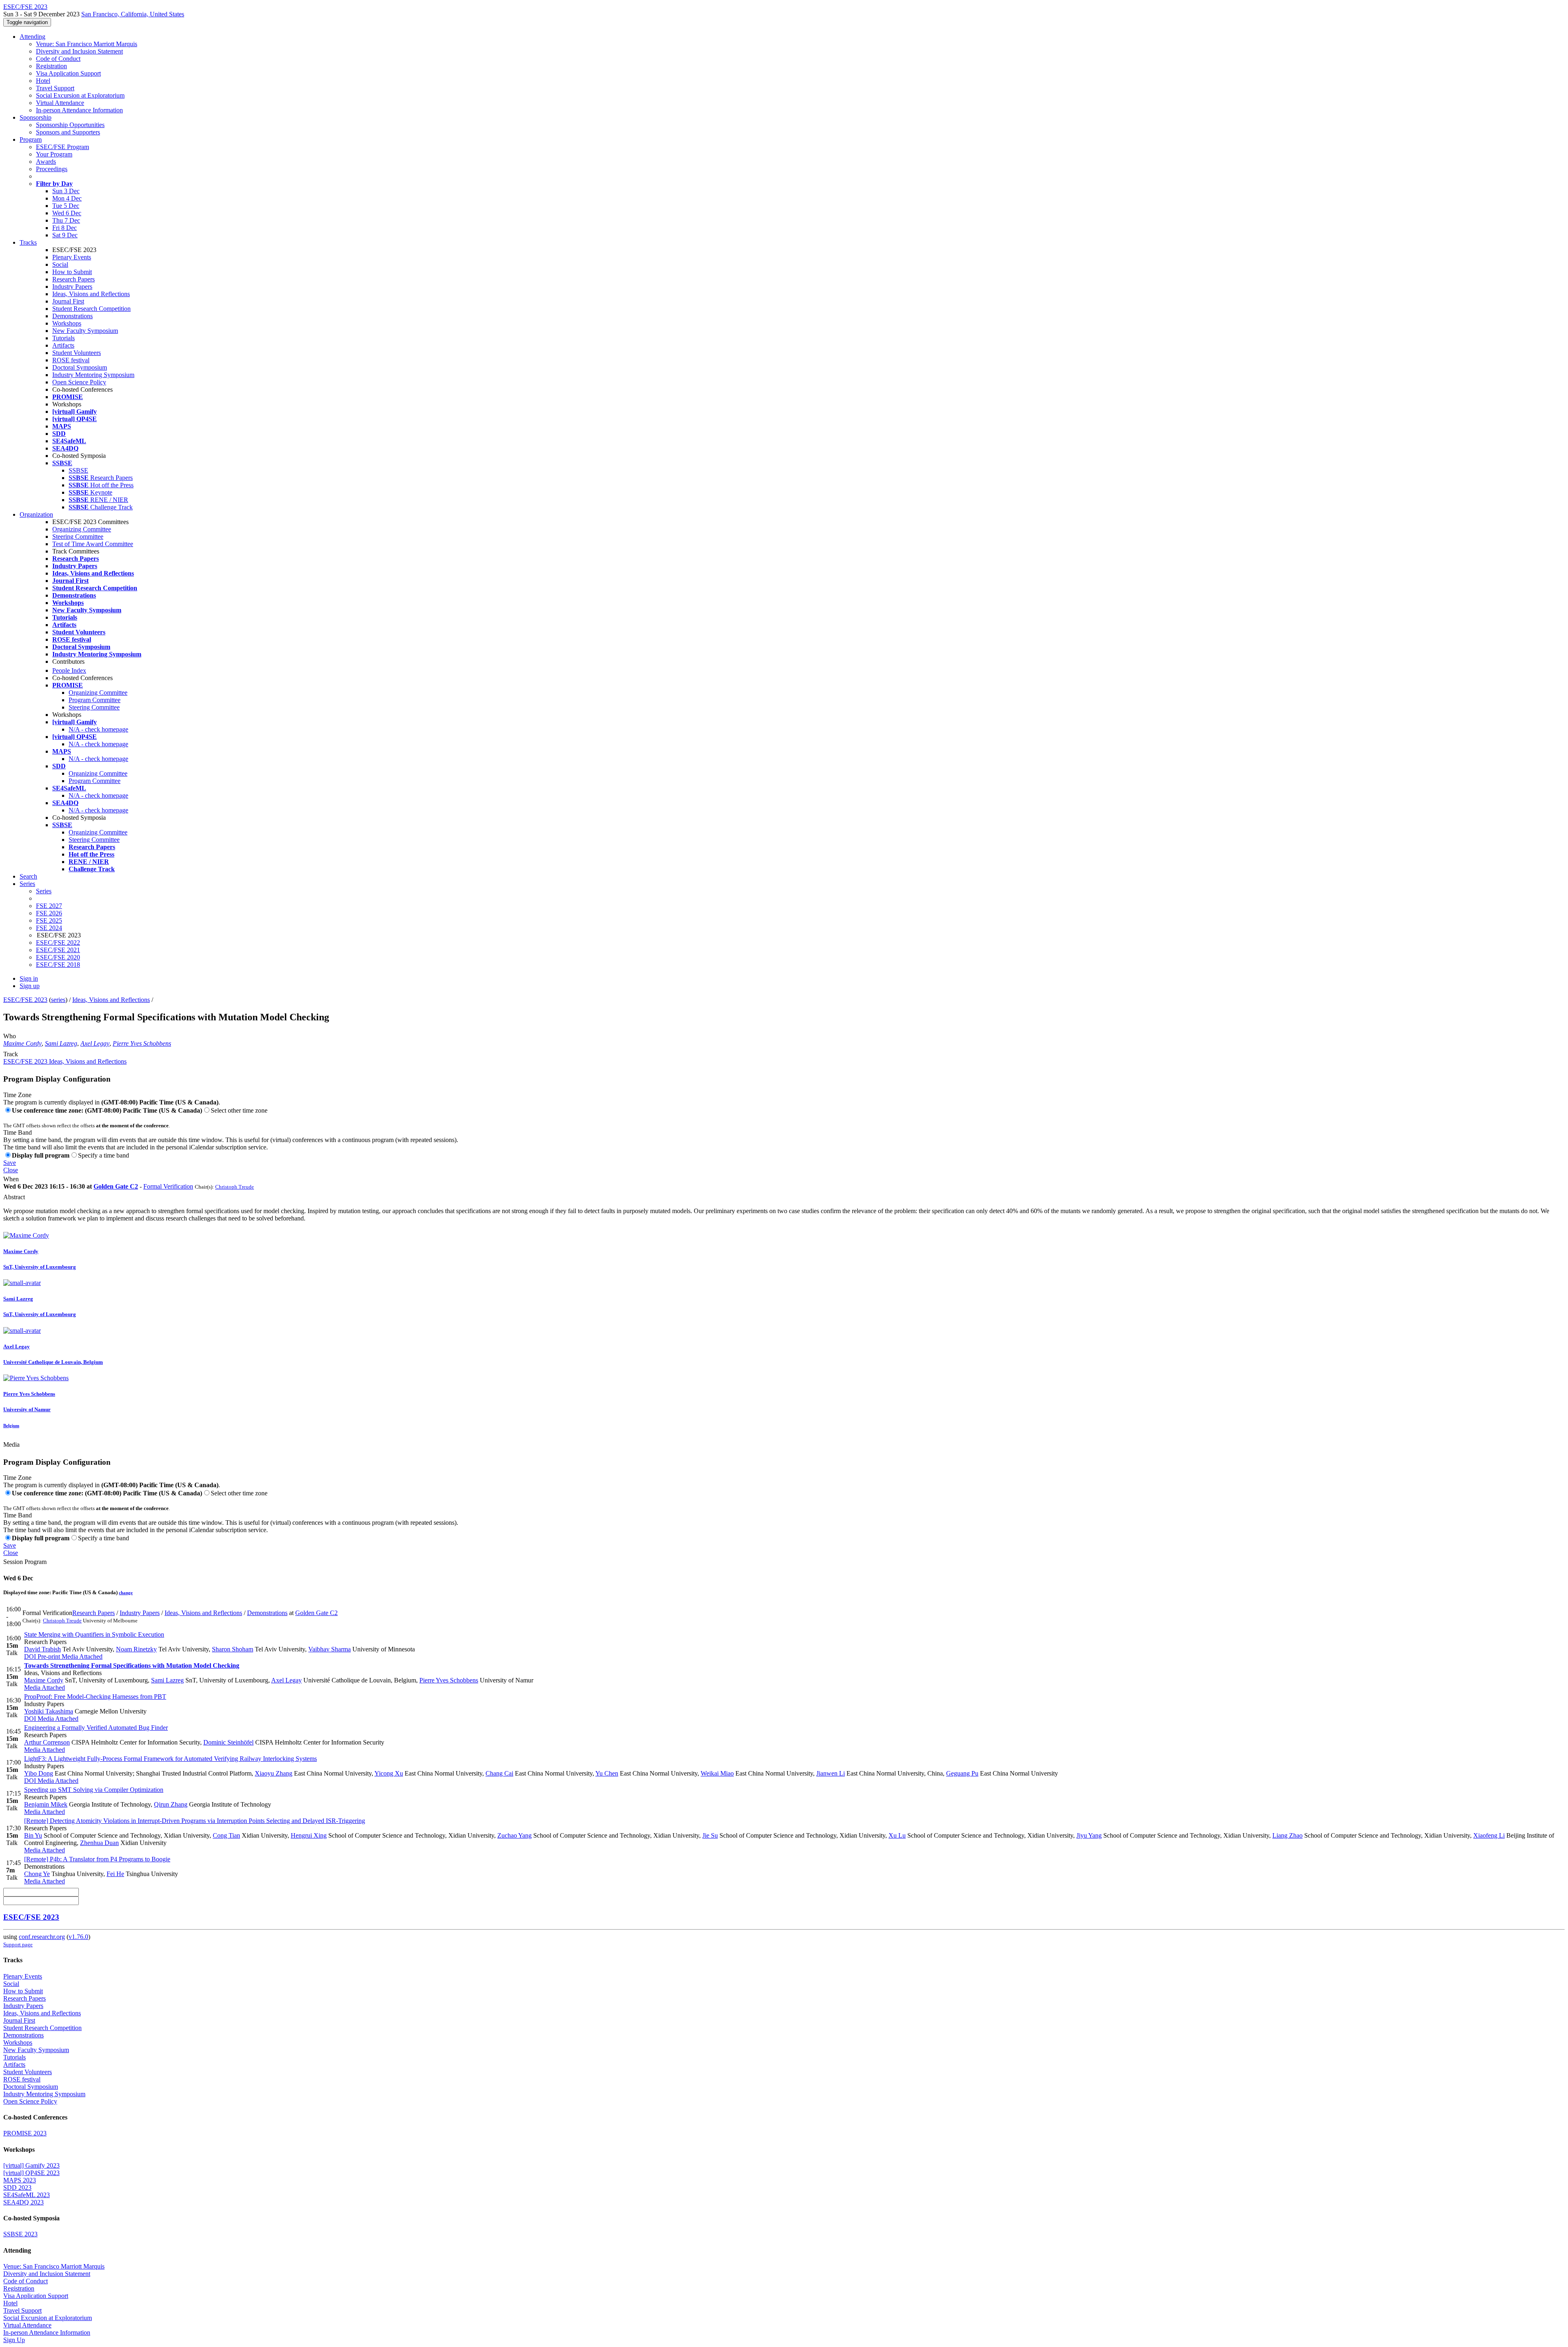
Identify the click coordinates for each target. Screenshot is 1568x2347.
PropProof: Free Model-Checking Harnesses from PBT (95, 1697)
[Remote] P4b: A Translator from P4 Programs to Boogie (97, 1859)
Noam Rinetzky (136, 1649)
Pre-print (48, 1657)
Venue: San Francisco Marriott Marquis (87, 44)
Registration (51, 66)
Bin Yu (33, 1835)
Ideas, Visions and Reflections (91, 294)
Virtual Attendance (60, 103)
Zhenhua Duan (99, 1843)
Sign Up (14, 2340)
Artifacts (63, 345)
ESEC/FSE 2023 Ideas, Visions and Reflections (65, 1061)
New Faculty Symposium (85, 331)
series (58, 1000)
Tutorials (63, 338)
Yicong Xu (389, 1773)
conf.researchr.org (42, 1937)
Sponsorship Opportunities (70, 125)
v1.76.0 (78, 1937)
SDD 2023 (17, 2187)
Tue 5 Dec (66, 206)
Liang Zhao (1287, 1835)
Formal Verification (168, 1186)
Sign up (30, 986)
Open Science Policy (79, 382)
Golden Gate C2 (116, 1186)
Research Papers (73, 279)
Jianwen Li (831, 1773)
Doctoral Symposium (80, 367)
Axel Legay (95, 1043)
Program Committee (95, 700)
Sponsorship (36, 117)
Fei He (115, 1874)
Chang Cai (499, 1773)
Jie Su (710, 1835)
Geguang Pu (962, 1773)
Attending (32, 37)
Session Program (25, 1562)
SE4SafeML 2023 (27, 2195)
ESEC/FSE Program (62, 147)
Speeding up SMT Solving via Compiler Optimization (94, 1790)
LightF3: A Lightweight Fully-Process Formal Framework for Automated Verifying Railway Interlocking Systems (170, 1759)
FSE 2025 (49, 920)
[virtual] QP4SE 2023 (31, 2173)
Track (11, 1054)
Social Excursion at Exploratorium (80, 95)
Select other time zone (239, 1110)
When (11, 1179)
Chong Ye (37, 1874)
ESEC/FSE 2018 (58, 965)
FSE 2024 (49, 928)
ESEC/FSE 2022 (58, 943)
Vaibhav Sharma (330, 1649)
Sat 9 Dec (65, 235)
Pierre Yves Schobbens (142, 1043)
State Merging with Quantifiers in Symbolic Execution (94, 1634)
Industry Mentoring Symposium (93, 375)
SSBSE (78, 470)
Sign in (29, 978)
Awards (46, 162)
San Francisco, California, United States (133, 14)
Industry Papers (72, 287)
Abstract (14, 1197)
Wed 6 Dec (67, 213)
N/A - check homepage (98, 729)
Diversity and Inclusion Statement (79, 51)
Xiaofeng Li (1489, 1835)
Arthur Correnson (47, 1742)
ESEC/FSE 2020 (58, 957)
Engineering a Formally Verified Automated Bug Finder (96, 1728)
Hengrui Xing (309, 1835)
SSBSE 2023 (20, 2234)
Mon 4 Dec (67, 198)
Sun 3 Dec (66, 191)
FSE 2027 (49, 906)
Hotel (43, 81)
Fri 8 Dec (65, 228)
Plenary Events (72, 257)
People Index (69, 670)
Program (31, 139)
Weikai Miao (717, 1773)
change (126, 1593)
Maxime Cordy (22, 1043)
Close (11, 1170)
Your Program (54, 154)
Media (11, 1445)
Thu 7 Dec (66, 220)
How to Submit (72, 272)
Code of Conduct (58, 59)
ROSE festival (71, 360)
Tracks (28, 242)
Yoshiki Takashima (49, 1711)
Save (10, 1163)
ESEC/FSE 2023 (25, 1000)
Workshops (67, 323)
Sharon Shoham (233, 1649)
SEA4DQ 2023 (23, 2202)
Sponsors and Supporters (68, 132)
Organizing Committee (82, 529)
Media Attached (81, 1657)
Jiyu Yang (1089, 1835)
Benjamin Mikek (46, 1804)
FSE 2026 (49, 913)
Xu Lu (897, 1835)
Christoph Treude (235, 1187)
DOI (30, 1657)
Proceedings (52, 169)
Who (10, 1036)
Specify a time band (104, 1155)
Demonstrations (72, 316)
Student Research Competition (91, 309)
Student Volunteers (77, 353)
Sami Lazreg (61, 1043)
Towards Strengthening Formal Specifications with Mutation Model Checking (132, 1665)
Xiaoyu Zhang (274, 1773)
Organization (36, 514)
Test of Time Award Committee (93, 544)
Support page (18, 1944)
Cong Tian (226, 1835)
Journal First (68, 301)
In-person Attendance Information (79, 110)
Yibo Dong (39, 1773)
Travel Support (55, 88)
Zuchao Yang (514, 1835)
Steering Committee (78, 537)
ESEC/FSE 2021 (58, 950)
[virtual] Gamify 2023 (31, 2165)
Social (60, 264)
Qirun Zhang (171, 1804)
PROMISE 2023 (25, 2133)
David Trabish (42, 1649)
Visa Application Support (68, 73)
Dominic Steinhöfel (228, 1742)
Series (44, 891)
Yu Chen (607, 1773)
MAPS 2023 (20, 2180)
